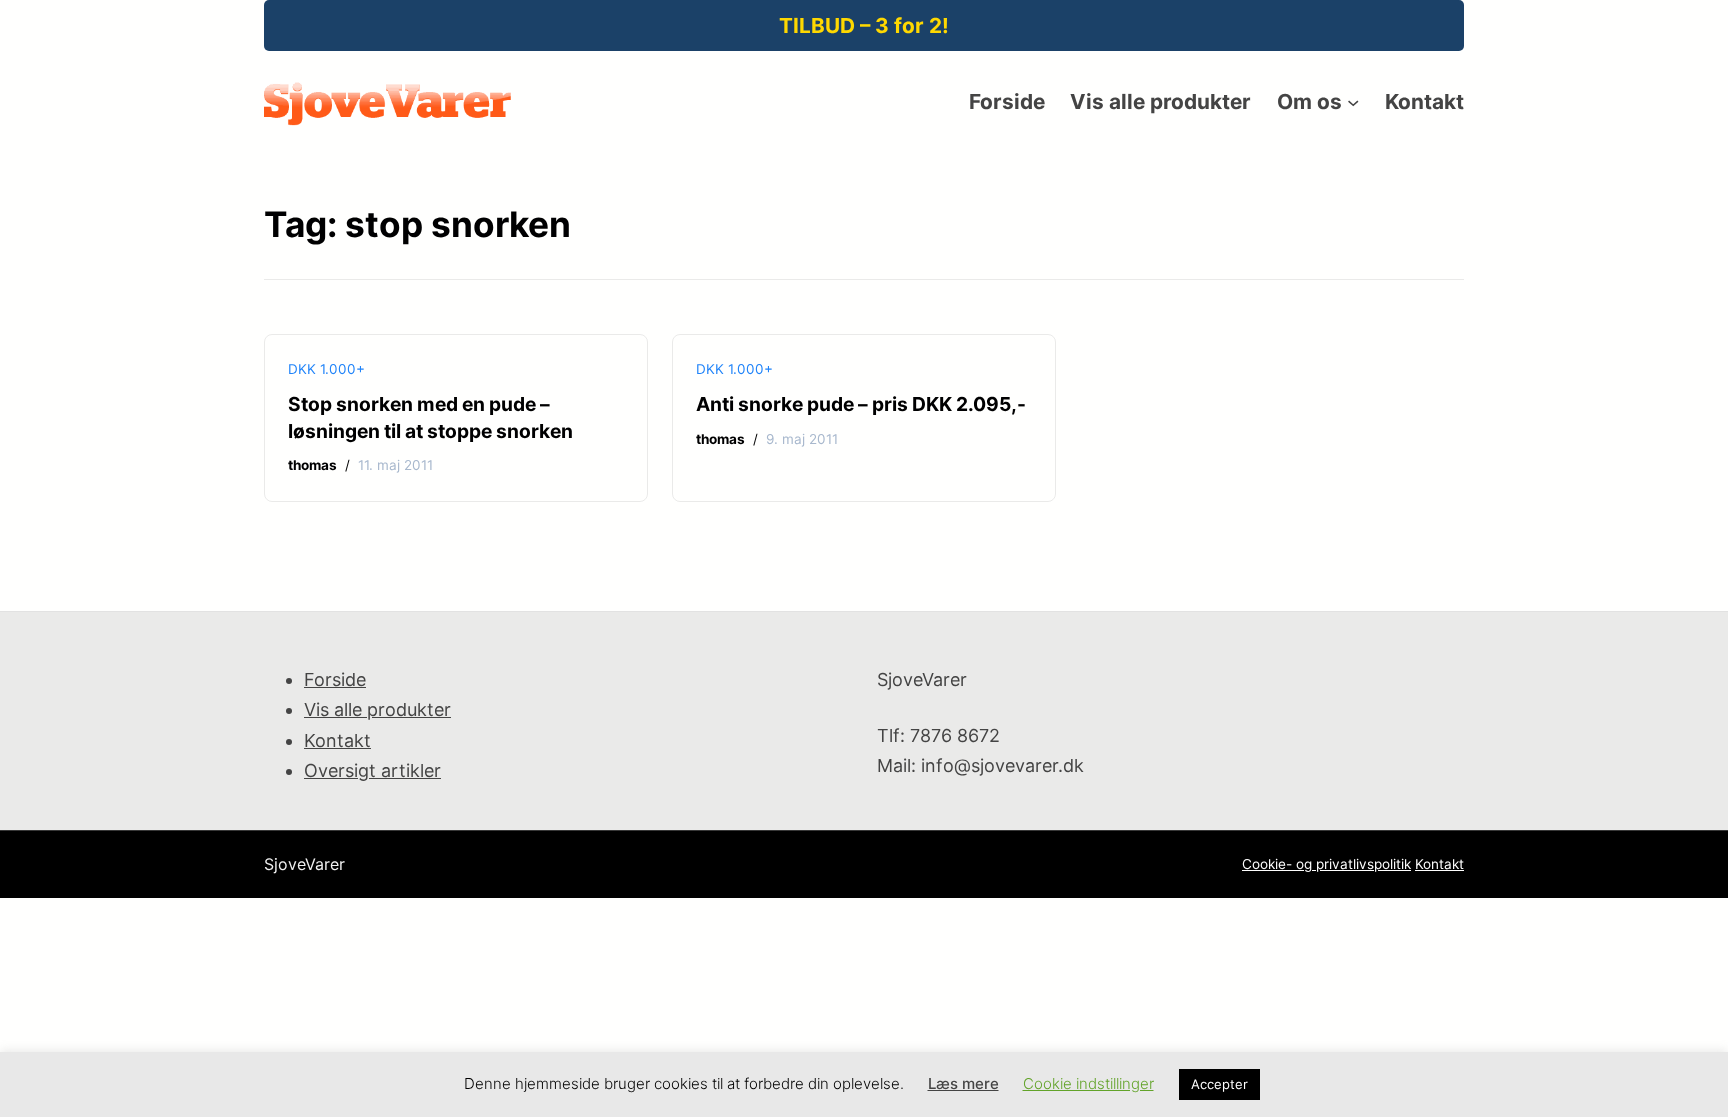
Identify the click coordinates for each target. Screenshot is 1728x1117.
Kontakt (337, 740)
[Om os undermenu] (1353, 102)
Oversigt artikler (372, 770)
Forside (335, 679)
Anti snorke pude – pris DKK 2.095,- (861, 404)
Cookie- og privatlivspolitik (1326, 864)
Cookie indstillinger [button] (1088, 1083)
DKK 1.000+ (326, 369)
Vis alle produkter (377, 709)
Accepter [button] (1219, 1084)
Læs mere (963, 1083)
